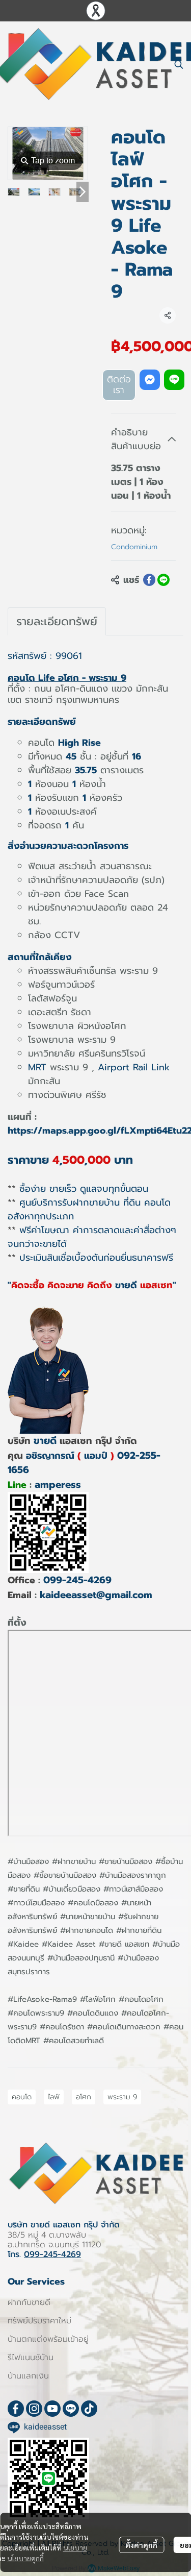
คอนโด (22, 2097)
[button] (179, 64)
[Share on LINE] (163, 580)
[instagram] (34, 2409)
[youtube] (52, 2409)
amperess (58, 1485)
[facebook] (16, 2409)
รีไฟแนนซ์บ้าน (31, 2358)
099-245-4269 (77, 1580)
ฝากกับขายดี (29, 2302)
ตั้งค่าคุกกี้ (141, 2545)
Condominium (134, 547)
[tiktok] (89, 2409)
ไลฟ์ (54, 2097)
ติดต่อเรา (119, 385)
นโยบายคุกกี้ (25, 2558)
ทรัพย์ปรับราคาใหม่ (39, 2321)
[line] (71, 2409)
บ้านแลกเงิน (28, 2376)
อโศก (84, 2097)
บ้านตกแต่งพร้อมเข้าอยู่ (48, 2339)
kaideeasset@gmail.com (96, 1595)
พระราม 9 (122, 2097)
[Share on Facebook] (149, 580)
